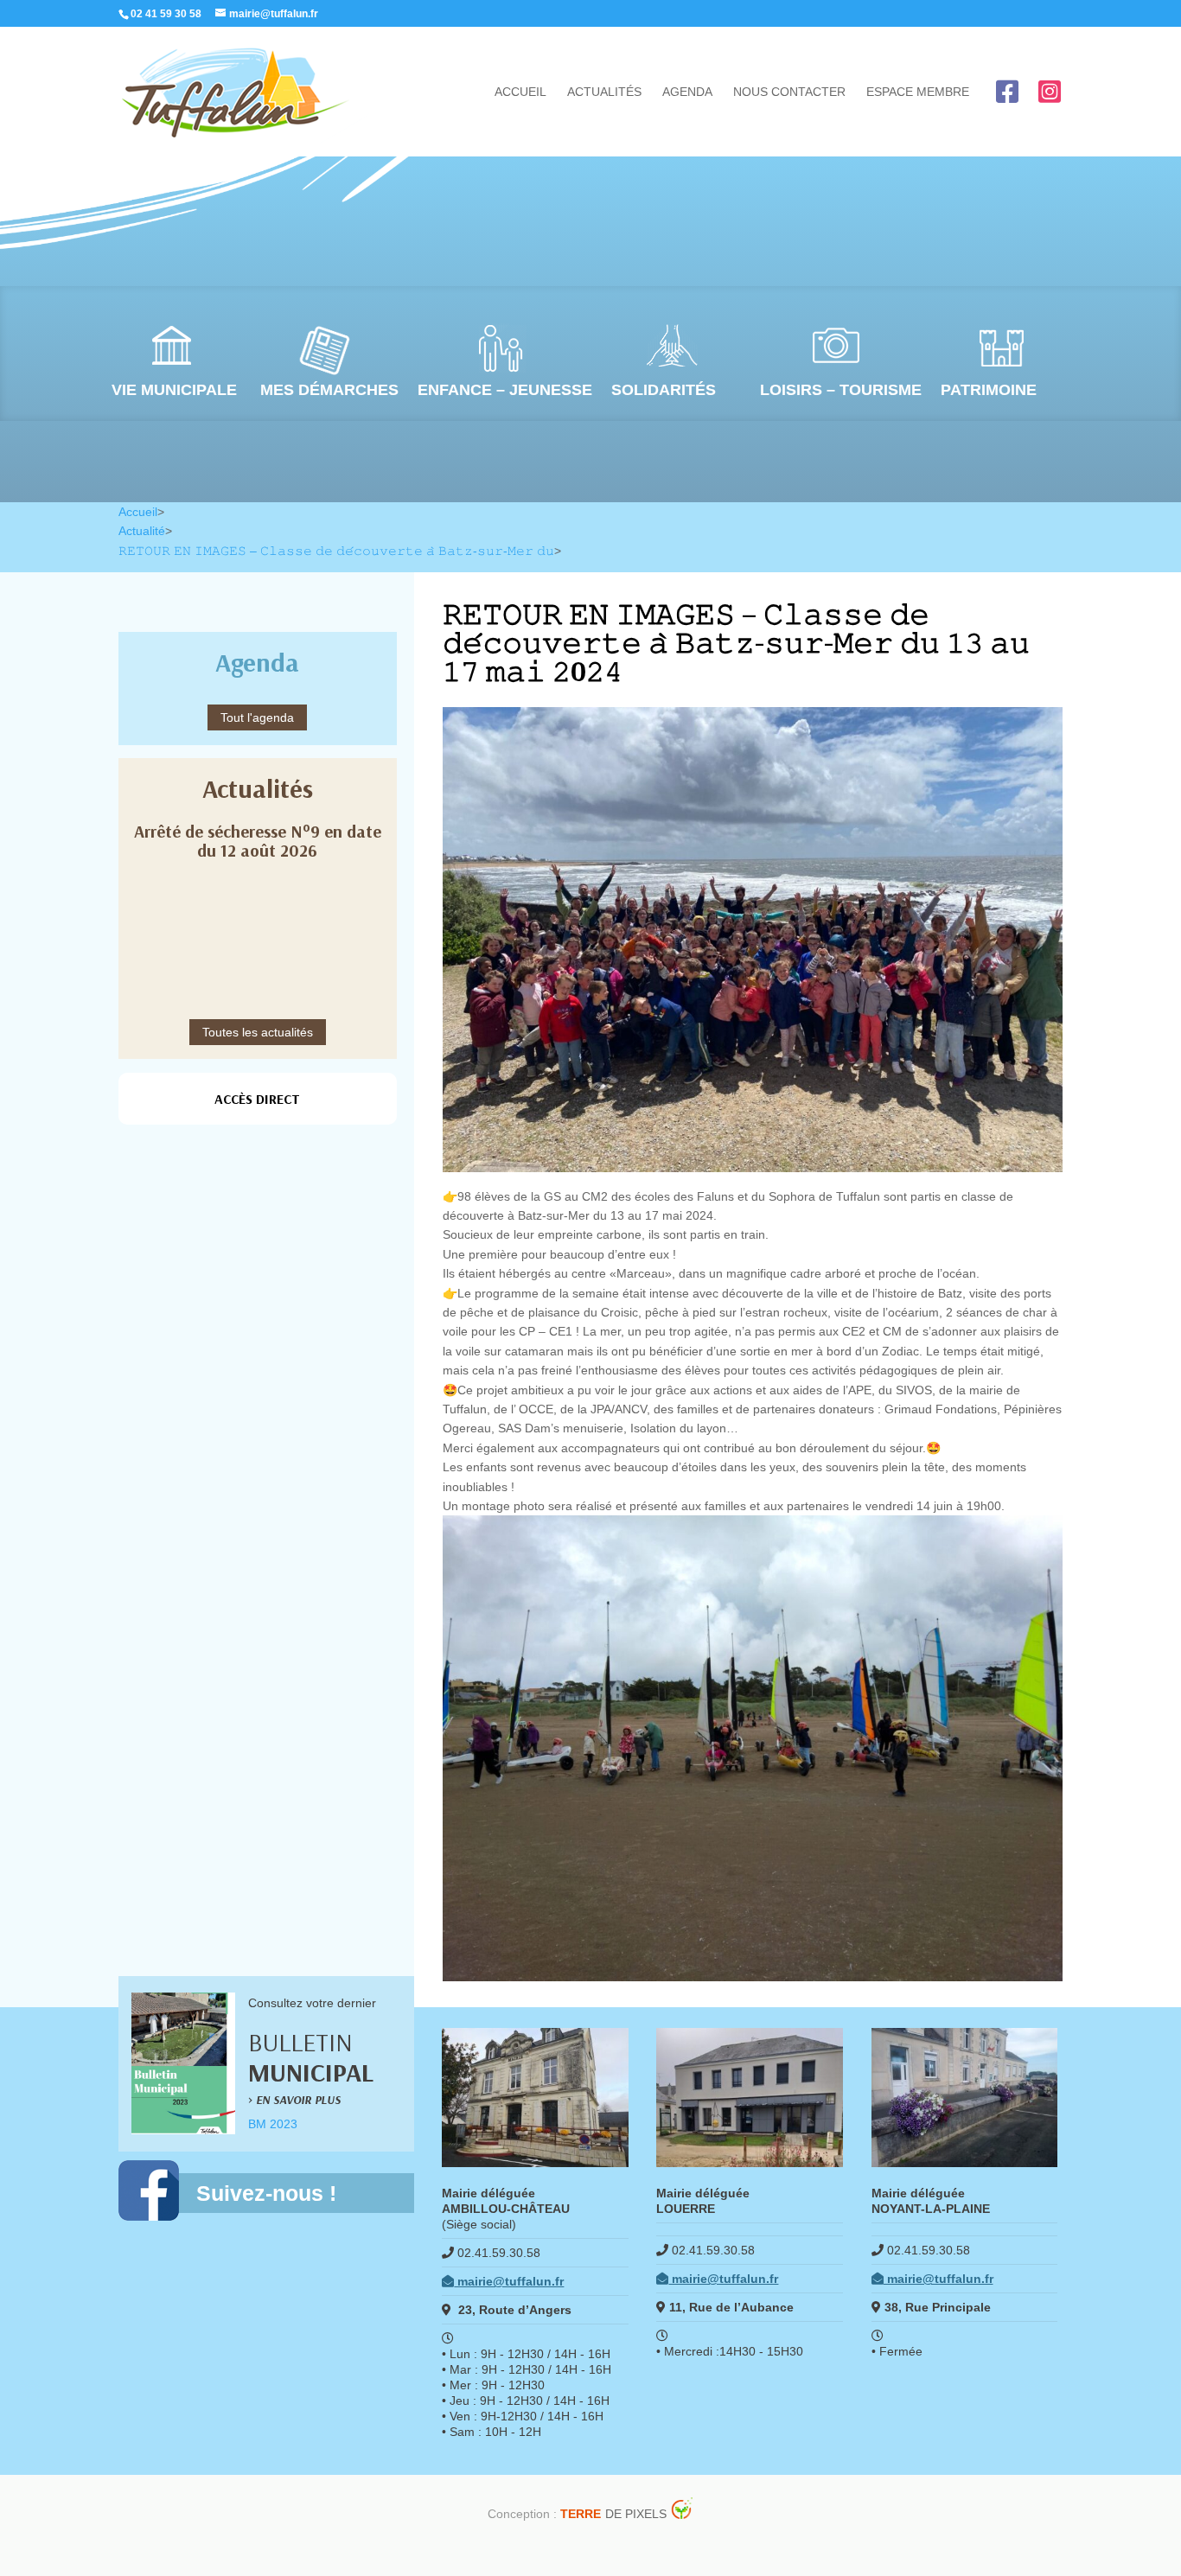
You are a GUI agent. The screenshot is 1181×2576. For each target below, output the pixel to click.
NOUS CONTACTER (789, 92)
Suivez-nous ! (266, 2193)
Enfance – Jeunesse (505, 390)
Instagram (1050, 92)
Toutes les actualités (258, 1032)
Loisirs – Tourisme (841, 390)
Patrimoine (989, 390)
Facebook (1007, 92)
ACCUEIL (520, 92)
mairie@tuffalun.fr (509, 2281)
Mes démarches (329, 390)
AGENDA (687, 92)
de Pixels (613, 2514)
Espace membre (918, 92)
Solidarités (664, 390)
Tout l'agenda (257, 717)
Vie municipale (174, 390)
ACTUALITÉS (604, 92)
